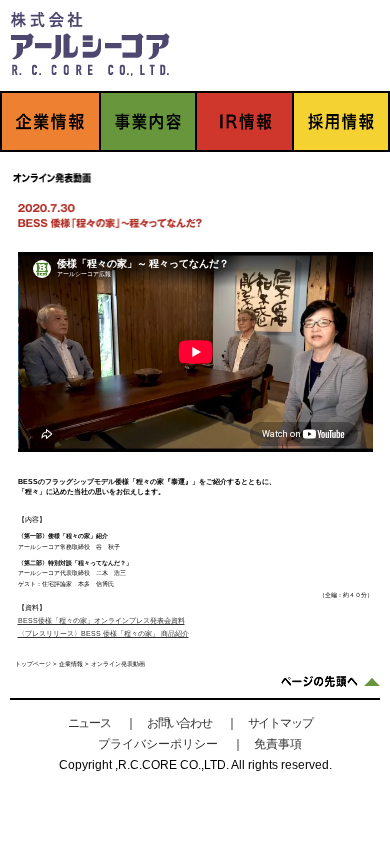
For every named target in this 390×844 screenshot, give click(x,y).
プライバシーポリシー (158, 744)
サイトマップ (280, 723)
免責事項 (278, 744)
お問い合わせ (179, 723)
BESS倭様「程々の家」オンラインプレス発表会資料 (101, 620)
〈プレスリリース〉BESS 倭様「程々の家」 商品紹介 (103, 633)
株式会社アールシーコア (90, 43)
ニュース (89, 723)
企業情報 (71, 664)
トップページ (33, 664)
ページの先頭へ (330, 681)
